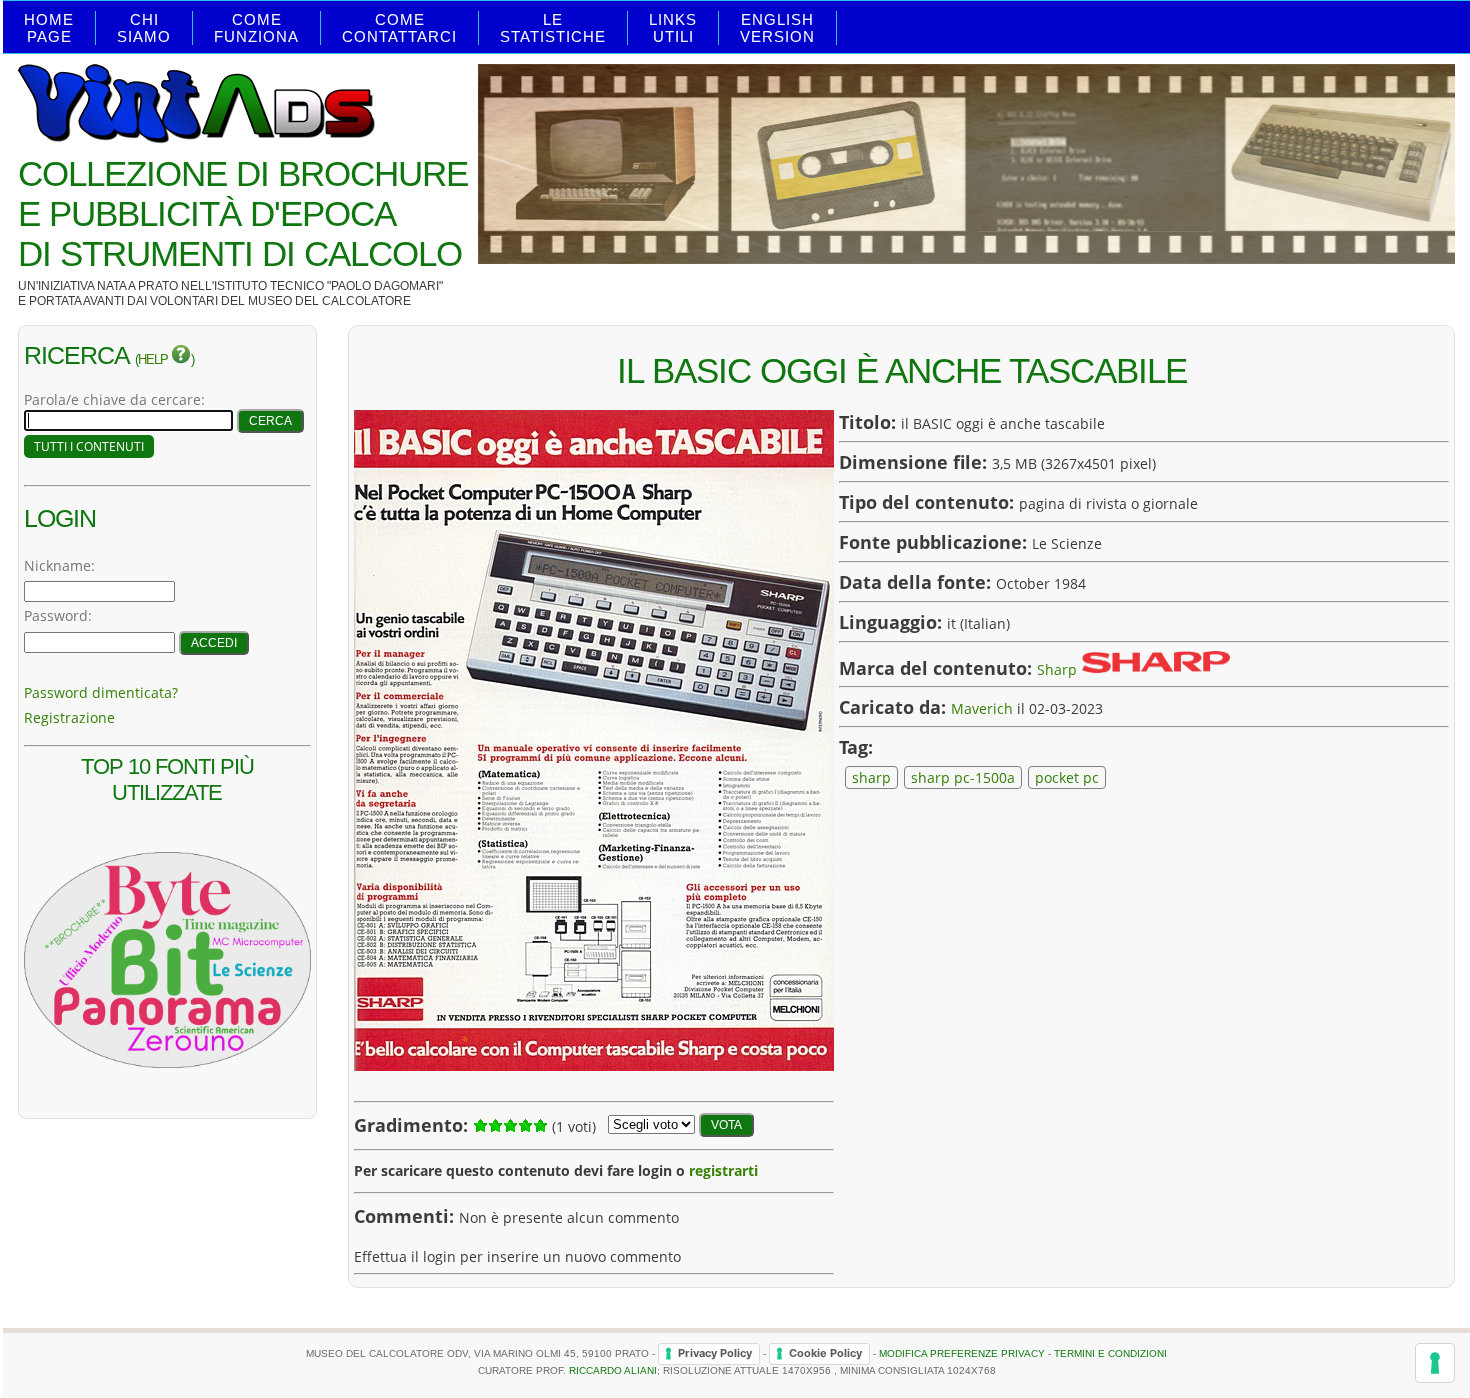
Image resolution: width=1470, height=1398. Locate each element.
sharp (871, 777)
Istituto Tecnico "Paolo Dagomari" (328, 286)
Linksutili (673, 28)
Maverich (982, 708)
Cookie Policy (825, 1353)
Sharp (1057, 668)
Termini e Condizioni (1110, 1352)
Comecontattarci (399, 28)
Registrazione (69, 717)
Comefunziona (256, 28)
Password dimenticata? (101, 692)
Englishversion (777, 28)
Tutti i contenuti (89, 446)
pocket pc (1067, 777)
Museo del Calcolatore (329, 301)
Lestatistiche (553, 28)
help (154, 360)
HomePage (49, 28)
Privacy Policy (715, 1353)
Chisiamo (144, 28)
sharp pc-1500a (963, 777)
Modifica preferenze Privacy (962, 1352)
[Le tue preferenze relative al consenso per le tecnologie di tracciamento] (1435, 1363)
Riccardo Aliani (613, 1370)
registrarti (723, 1170)
